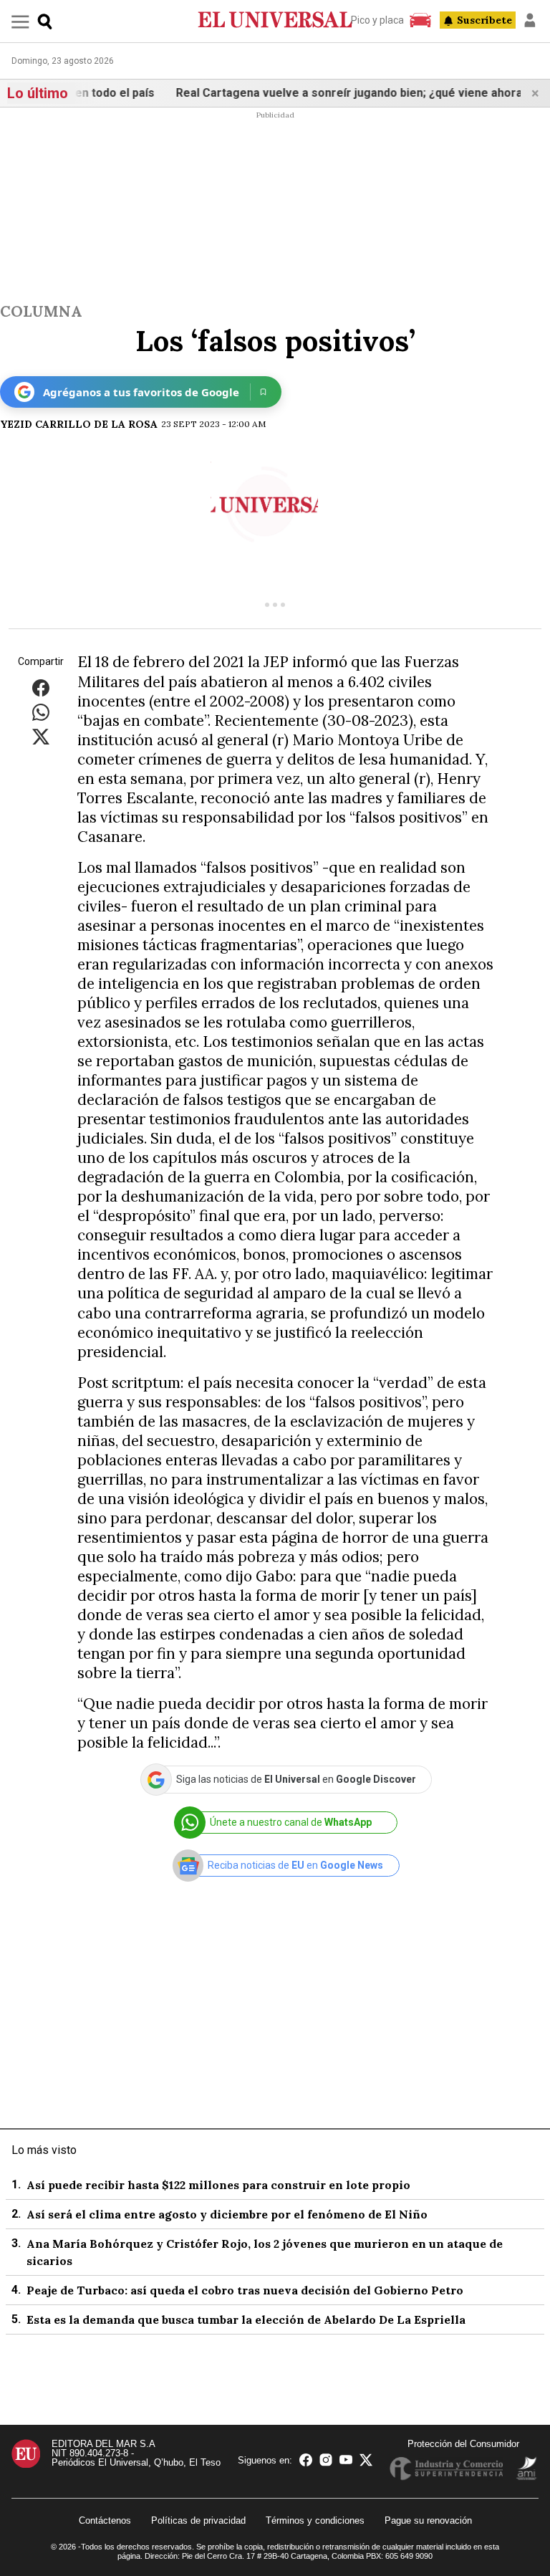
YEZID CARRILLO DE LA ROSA (79, 424)
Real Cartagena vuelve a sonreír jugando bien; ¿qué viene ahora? (333, 93)
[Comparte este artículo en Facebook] (41, 688)
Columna (41, 311)
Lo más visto (44, 2150)
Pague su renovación (428, 2520)
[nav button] (20, 21)
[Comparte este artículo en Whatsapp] (41, 712)
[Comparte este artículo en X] (41, 736)
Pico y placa (377, 20)
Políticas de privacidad (198, 2520)
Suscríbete (484, 20)
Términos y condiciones (315, 2520)
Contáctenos (105, 2520)
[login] (530, 20)
